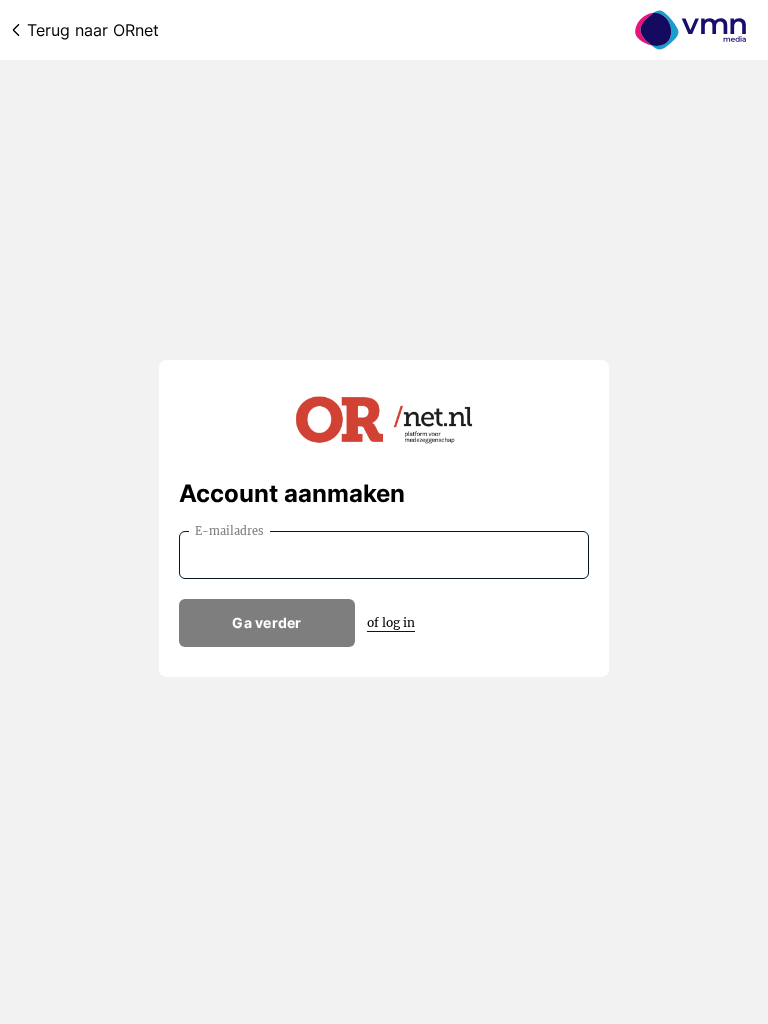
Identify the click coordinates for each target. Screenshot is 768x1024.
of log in (391, 622)
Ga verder (267, 622)
